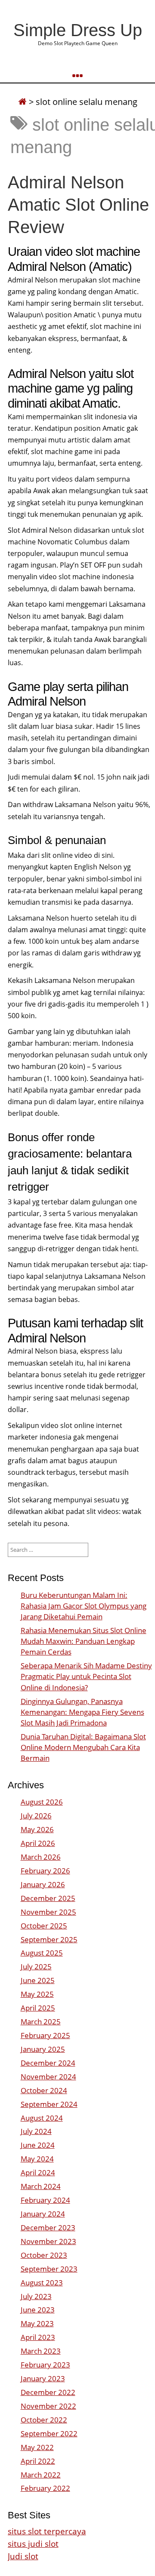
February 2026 (45, 1871)
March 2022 (41, 2475)
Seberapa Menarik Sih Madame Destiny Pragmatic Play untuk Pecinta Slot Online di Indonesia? (86, 1676)
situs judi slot (33, 2544)
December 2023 (48, 2228)
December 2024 (48, 2063)
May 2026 (37, 1829)
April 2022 (38, 2461)
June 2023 (38, 2310)
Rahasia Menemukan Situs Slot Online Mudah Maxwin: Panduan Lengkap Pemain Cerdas (84, 1641)
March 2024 (41, 2186)
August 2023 (42, 2283)
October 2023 (44, 2255)
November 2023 (48, 2241)
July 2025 (36, 1967)
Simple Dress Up (78, 30)
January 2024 (43, 2214)
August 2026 (42, 1802)
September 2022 (49, 2433)
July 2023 (36, 2296)
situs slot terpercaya (47, 2531)
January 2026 (43, 1884)
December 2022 (48, 2392)
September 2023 (49, 2269)
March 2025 (41, 2022)
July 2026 (36, 1816)
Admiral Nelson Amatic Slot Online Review (78, 205)
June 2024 (38, 2145)
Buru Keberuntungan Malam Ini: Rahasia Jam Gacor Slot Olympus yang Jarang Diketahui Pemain (84, 1606)
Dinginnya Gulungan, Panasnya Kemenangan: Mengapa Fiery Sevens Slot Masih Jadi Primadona (82, 1712)
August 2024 (42, 2118)
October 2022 (44, 2420)
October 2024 (44, 2090)
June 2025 (38, 1980)
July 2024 (36, 2131)
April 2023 (38, 2337)
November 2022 (48, 2406)
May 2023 (37, 2323)
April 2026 (38, 1843)
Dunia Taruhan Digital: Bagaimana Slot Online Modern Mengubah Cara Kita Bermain (83, 1747)
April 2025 (38, 2008)
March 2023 (41, 2351)
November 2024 (48, 2077)
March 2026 (41, 1857)
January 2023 (43, 2378)
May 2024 (37, 2159)
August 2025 (42, 1953)
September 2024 (49, 2104)
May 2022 (37, 2447)
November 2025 (48, 1912)
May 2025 (37, 1994)
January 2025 (43, 2049)
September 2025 (49, 1939)
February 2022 (45, 2488)
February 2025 (45, 2035)
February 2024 (45, 2200)
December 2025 (48, 1898)
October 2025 (44, 1926)
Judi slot (23, 2556)
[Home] (22, 102)
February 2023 (45, 2365)
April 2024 (38, 2172)
